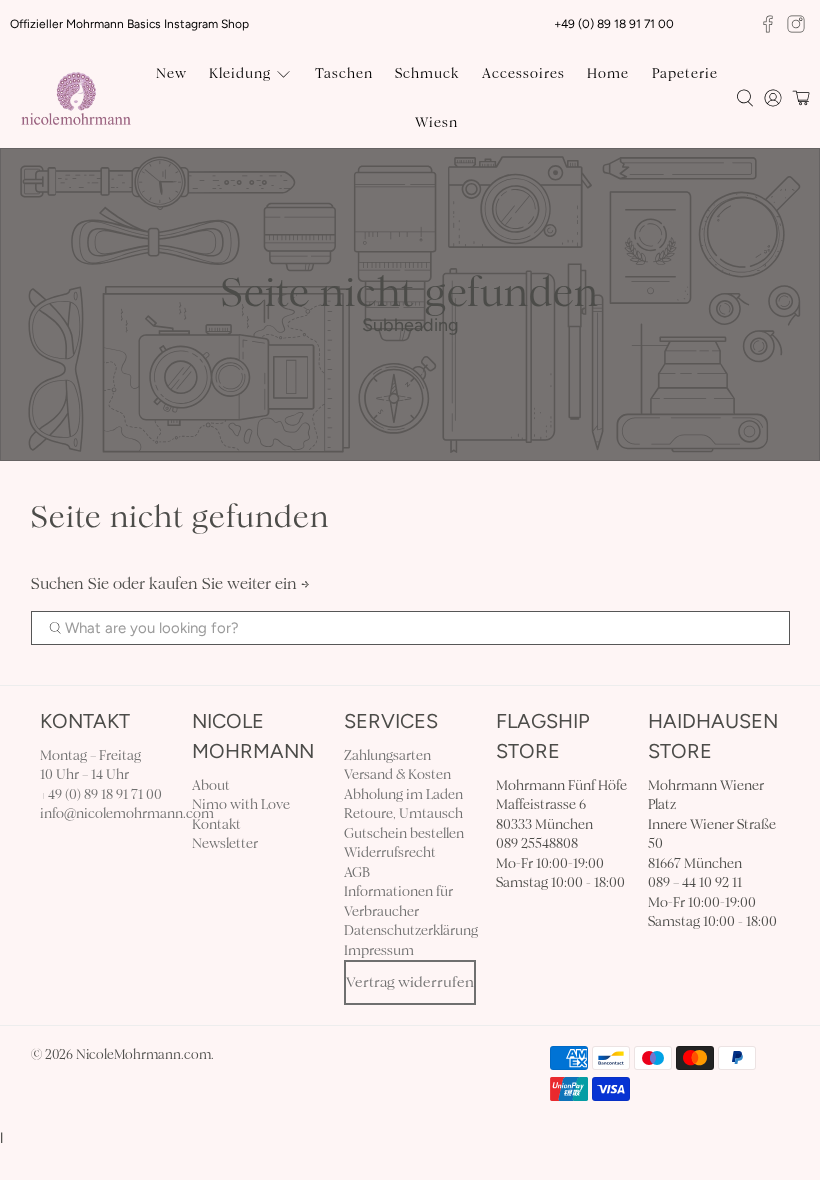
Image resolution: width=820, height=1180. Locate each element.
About (211, 785)
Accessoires (523, 73)
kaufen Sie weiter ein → (229, 583)
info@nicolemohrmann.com (127, 813)
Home (608, 73)
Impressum (379, 950)
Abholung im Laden (403, 794)
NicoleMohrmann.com (143, 1055)
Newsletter (225, 843)
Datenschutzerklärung (411, 930)
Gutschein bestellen (404, 833)
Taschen (344, 73)
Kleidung (240, 73)
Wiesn (436, 122)
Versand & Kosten (397, 774)
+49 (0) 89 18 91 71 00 (101, 794)
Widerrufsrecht (390, 852)
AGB (357, 872)
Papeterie (685, 73)
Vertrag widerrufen (410, 982)
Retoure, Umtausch (403, 813)
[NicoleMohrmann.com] (76, 98)
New (171, 73)
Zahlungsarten (387, 755)
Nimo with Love (241, 804)
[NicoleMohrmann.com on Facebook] (768, 24)
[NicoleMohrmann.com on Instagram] (796, 24)
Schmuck (427, 73)
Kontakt (216, 824)
